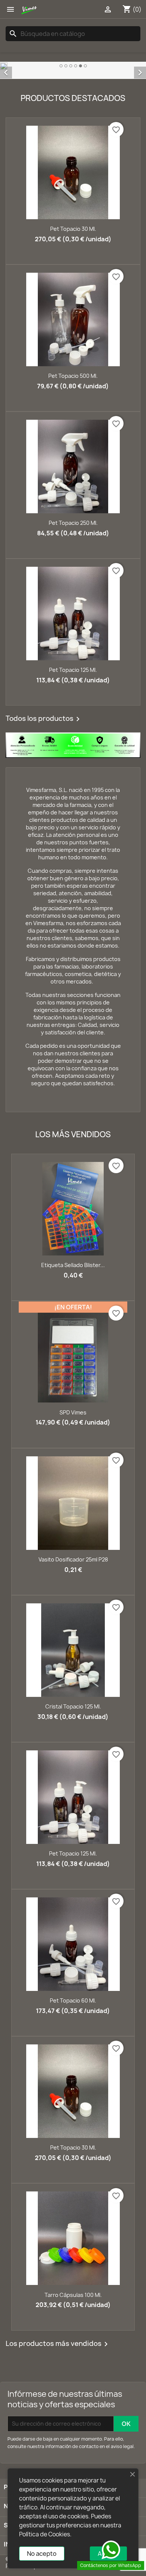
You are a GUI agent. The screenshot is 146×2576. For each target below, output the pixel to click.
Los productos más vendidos (58, 2343)
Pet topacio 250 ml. (73, 522)
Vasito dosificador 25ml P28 (73, 1559)
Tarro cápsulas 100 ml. (73, 2294)
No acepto (42, 2554)
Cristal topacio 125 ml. (73, 1706)
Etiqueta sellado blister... (73, 1265)
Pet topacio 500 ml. (73, 375)
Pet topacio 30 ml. (73, 228)
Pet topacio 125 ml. (73, 669)
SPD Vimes (73, 1412)
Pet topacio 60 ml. (73, 2000)
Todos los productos (44, 719)
